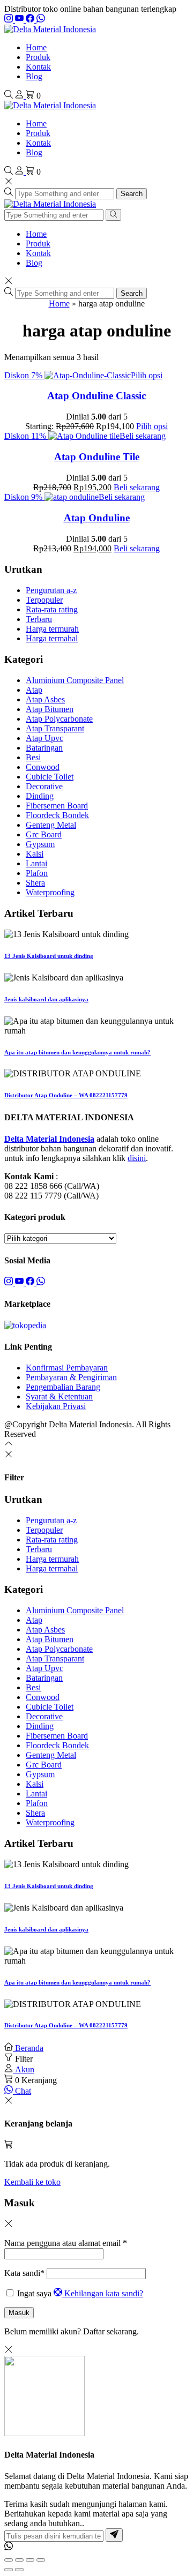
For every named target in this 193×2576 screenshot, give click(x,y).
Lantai (36, 863)
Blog (34, 76)
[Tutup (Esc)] (41, 2560)
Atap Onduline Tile (97, 457)
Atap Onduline (97, 518)
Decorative (44, 786)
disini (137, 1158)
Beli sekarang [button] (143, 436)
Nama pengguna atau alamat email (66, 2243)
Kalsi (35, 854)
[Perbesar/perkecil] (9, 2560)
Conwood (43, 767)
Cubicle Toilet (50, 777)
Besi (33, 757)
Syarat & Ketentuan (59, 1396)
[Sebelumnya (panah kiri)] (9, 2570)
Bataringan (44, 748)
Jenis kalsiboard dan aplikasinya (46, 999)
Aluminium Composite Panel (75, 680)
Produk (38, 57)
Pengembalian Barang (63, 1387)
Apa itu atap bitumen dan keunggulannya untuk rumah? (77, 1052)
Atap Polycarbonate (59, 719)
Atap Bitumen (50, 709)
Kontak (38, 67)
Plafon (37, 873)
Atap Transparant (55, 728)
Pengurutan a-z (51, 590)
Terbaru (39, 619)
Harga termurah (52, 629)
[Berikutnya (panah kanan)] (19, 2570)
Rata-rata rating (52, 609)
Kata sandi (24, 2273)
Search (132, 194)
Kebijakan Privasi (56, 1406)
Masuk (19, 2313)
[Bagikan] (30, 2560)
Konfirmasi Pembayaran (67, 1368)
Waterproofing (50, 892)
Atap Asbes (45, 699)
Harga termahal (52, 638)
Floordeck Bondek (57, 815)
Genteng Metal (51, 825)
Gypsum (40, 844)
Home (36, 47)
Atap (34, 690)
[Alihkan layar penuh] (19, 2560)
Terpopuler (44, 600)
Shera (35, 883)
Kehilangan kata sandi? (104, 2293)
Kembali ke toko (32, 2182)
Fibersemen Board (57, 806)
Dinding (40, 796)
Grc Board (44, 834)
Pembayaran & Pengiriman (71, 1377)
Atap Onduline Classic (96, 396)
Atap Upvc (44, 738)
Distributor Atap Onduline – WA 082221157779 (66, 1095)
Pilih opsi (147, 375)
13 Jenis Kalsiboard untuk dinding (49, 956)
